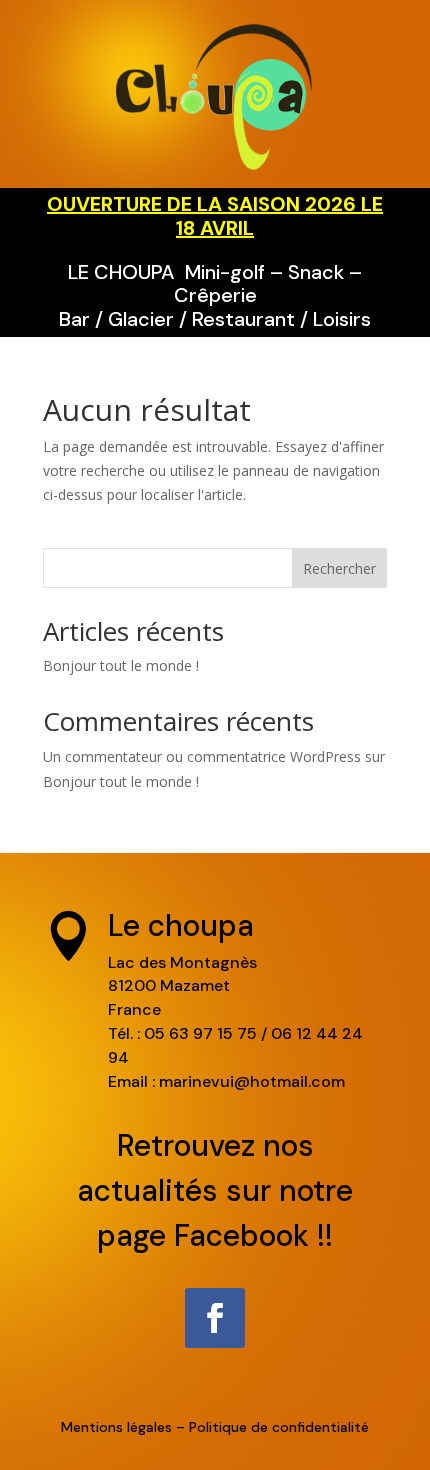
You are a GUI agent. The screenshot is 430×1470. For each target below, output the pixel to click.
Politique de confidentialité (279, 1427)
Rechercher (339, 568)
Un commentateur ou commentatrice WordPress (202, 756)
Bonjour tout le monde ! (121, 665)
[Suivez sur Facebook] (215, 1318)
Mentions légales (116, 1427)
